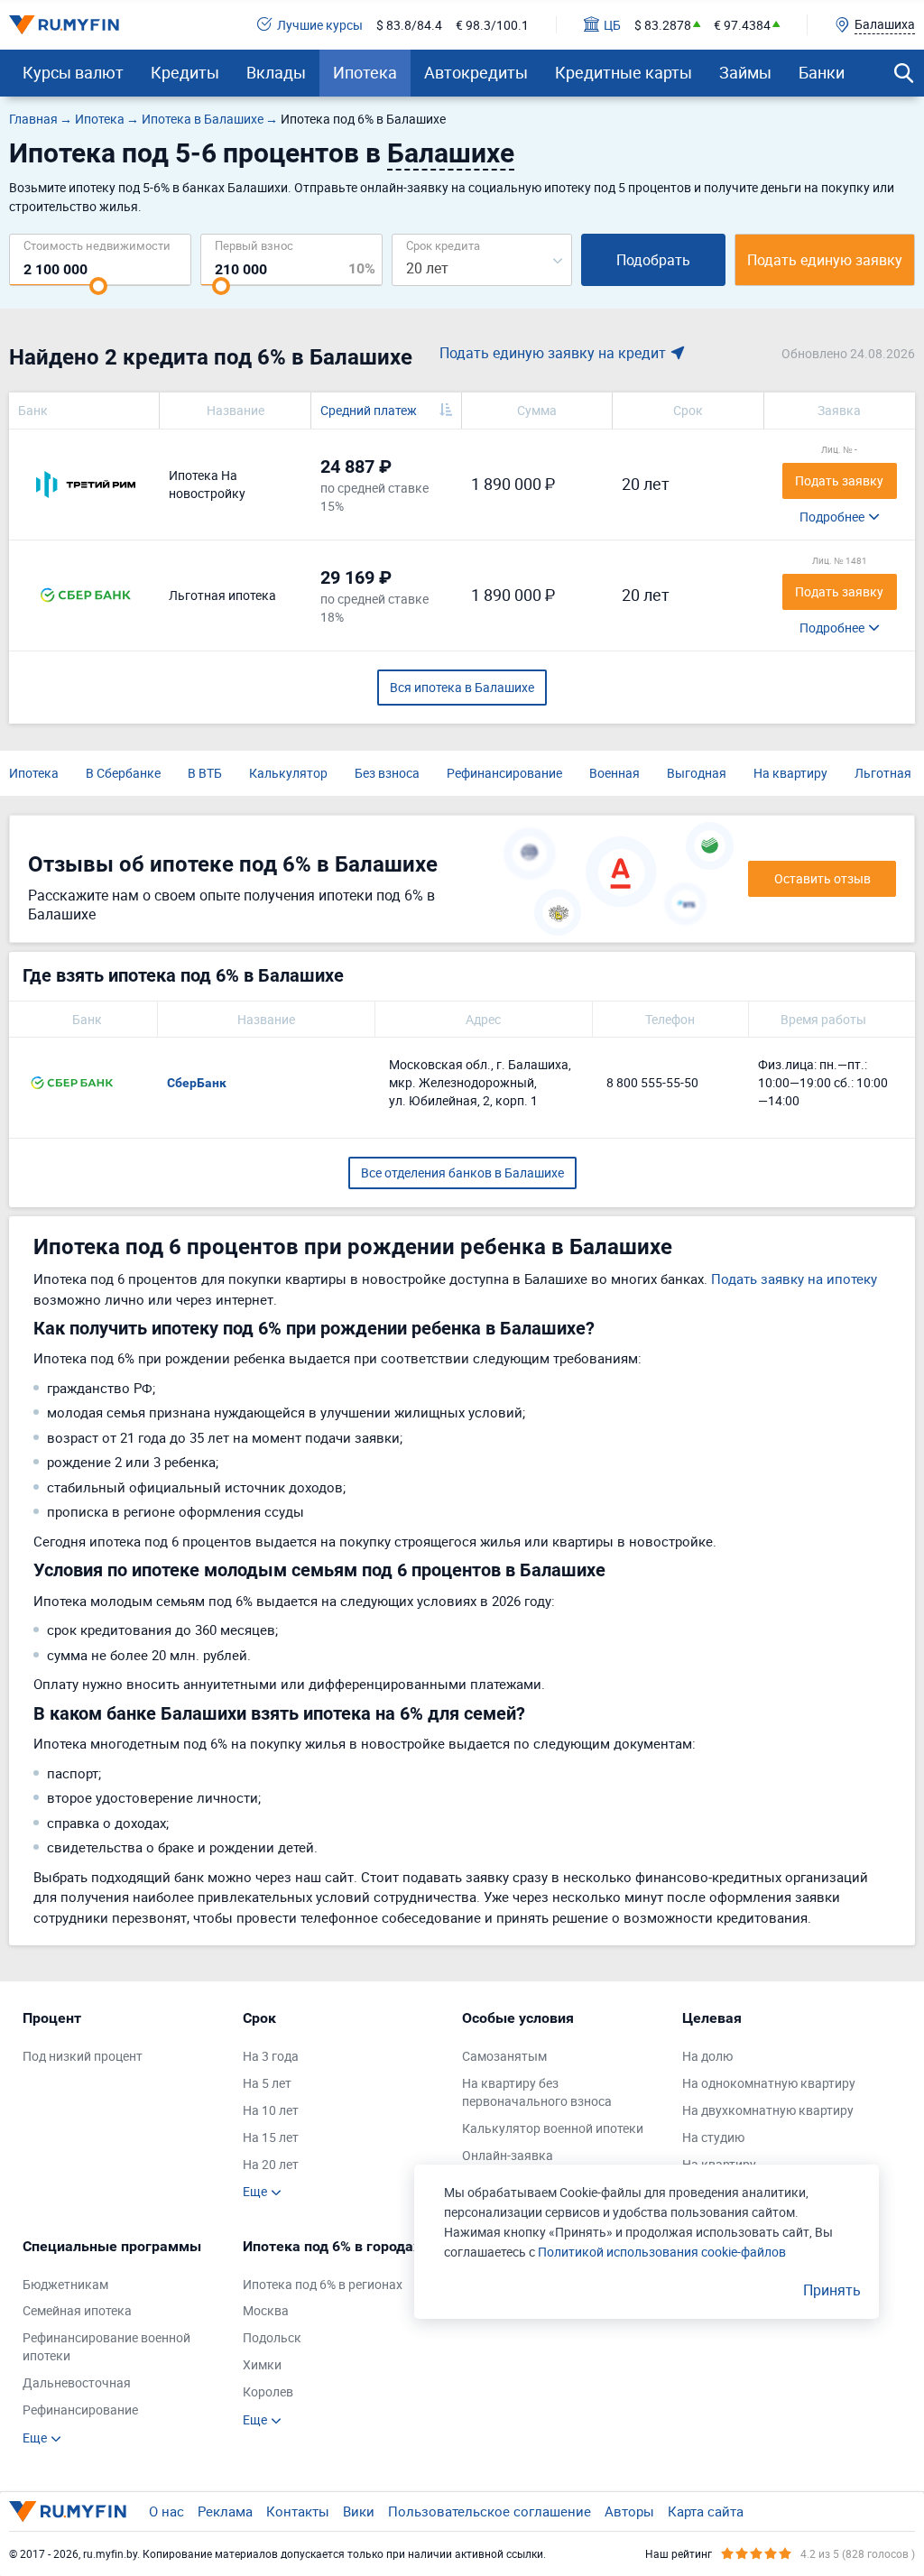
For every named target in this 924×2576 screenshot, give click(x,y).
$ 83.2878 (663, 25)
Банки (822, 72)
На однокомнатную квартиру (769, 2083)
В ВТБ (205, 773)
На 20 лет (271, 2164)
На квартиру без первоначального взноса (537, 2092)
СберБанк (197, 1083)
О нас (166, 2511)
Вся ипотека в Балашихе (462, 687)
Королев (268, 2391)
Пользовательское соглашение (490, 2511)
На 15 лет (271, 2137)
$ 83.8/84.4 (409, 25)
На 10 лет (271, 2110)
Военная (614, 773)
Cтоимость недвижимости (97, 245)
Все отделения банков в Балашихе (462, 1173)
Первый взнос (254, 245)
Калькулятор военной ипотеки (553, 2128)
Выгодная (697, 773)
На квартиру (790, 773)
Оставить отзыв (822, 878)
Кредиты (185, 72)
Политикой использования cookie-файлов (662, 2252)
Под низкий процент (83, 2056)
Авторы (629, 2511)
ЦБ (612, 25)
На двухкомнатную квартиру (768, 2110)
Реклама (225, 2511)
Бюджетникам (65, 2284)
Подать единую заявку (825, 260)
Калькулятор (288, 773)
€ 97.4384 (742, 25)
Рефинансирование (504, 773)
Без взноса (387, 773)
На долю (707, 2056)
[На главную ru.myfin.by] (68, 2511)
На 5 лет (267, 2083)
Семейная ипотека (77, 2310)
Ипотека (365, 72)
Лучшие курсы (320, 25)
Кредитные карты (624, 72)
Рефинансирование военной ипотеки (106, 2346)
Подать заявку (839, 480)
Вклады (276, 72)
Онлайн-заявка (508, 2155)
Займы (745, 72)
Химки (262, 2364)
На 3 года (271, 2056)
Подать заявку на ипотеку (794, 1279)
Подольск (272, 2337)
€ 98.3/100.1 (492, 25)
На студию (713, 2137)
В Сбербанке (123, 773)
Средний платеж (369, 410)
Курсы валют (73, 72)
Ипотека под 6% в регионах (323, 2284)
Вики (359, 2511)
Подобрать (653, 260)
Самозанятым (504, 2056)
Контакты (298, 2511)
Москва (266, 2310)
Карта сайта (706, 2511)
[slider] (98, 286)
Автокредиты (476, 72)
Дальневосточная (77, 2382)
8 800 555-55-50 (652, 1082)
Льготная (883, 773)
